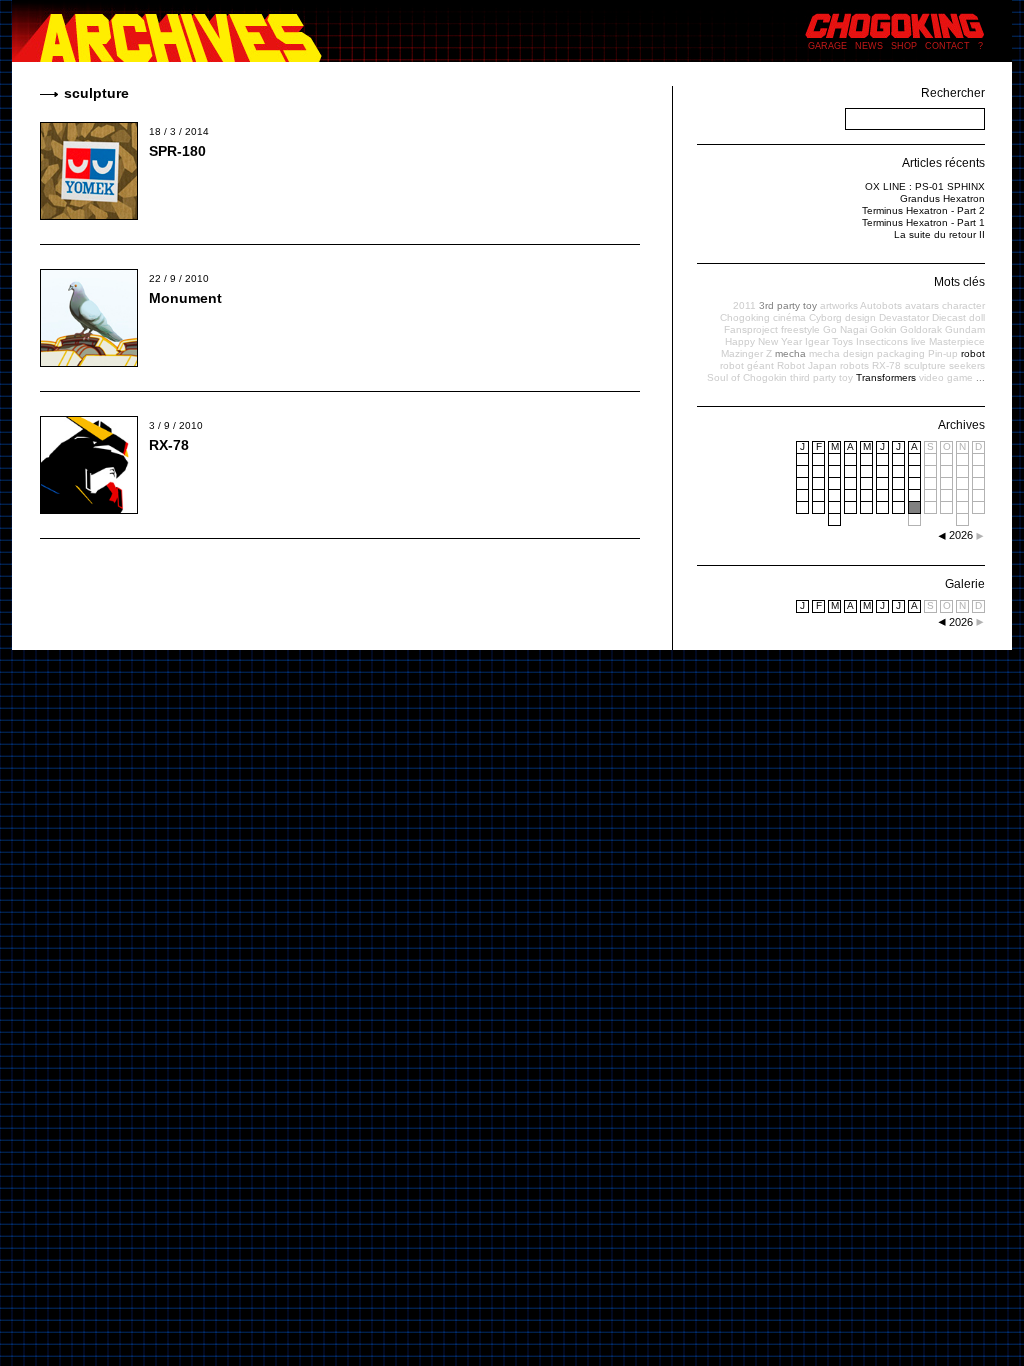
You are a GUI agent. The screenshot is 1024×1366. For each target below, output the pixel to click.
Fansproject (751, 329)
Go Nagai (845, 329)
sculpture (925, 365)
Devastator (904, 317)
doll (977, 317)
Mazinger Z (746, 353)
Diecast (949, 317)
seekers (967, 365)
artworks (839, 305)
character (963, 305)
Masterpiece (957, 341)
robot (973, 353)
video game (946, 377)
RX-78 (169, 445)
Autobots (881, 305)
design (860, 317)
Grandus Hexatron (942, 198)
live (918, 341)
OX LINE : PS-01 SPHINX (925, 186)
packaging (901, 353)
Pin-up (943, 353)
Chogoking (745, 317)
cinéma (789, 317)
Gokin (883, 329)
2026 (961, 622)
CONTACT (947, 46)
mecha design (841, 353)
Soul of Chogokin (747, 377)
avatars (922, 305)
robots (854, 365)
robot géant (747, 365)
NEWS (869, 46)
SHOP (904, 46)
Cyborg (825, 317)
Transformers (886, 377)
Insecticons (882, 341)
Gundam (965, 329)
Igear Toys (829, 341)
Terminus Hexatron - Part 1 (923, 222)
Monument (185, 298)
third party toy (821, 377)
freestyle (800, 329)
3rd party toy (788, 305)
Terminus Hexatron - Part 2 (923, 210)
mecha (790, 353)
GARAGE (827, 46)
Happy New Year (763, 341)
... (980, 377)
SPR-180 (177, 151)
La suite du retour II (939, 234)
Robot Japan (807, 365)
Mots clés (959, 282)
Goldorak (921, 329)
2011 (744, 305)
